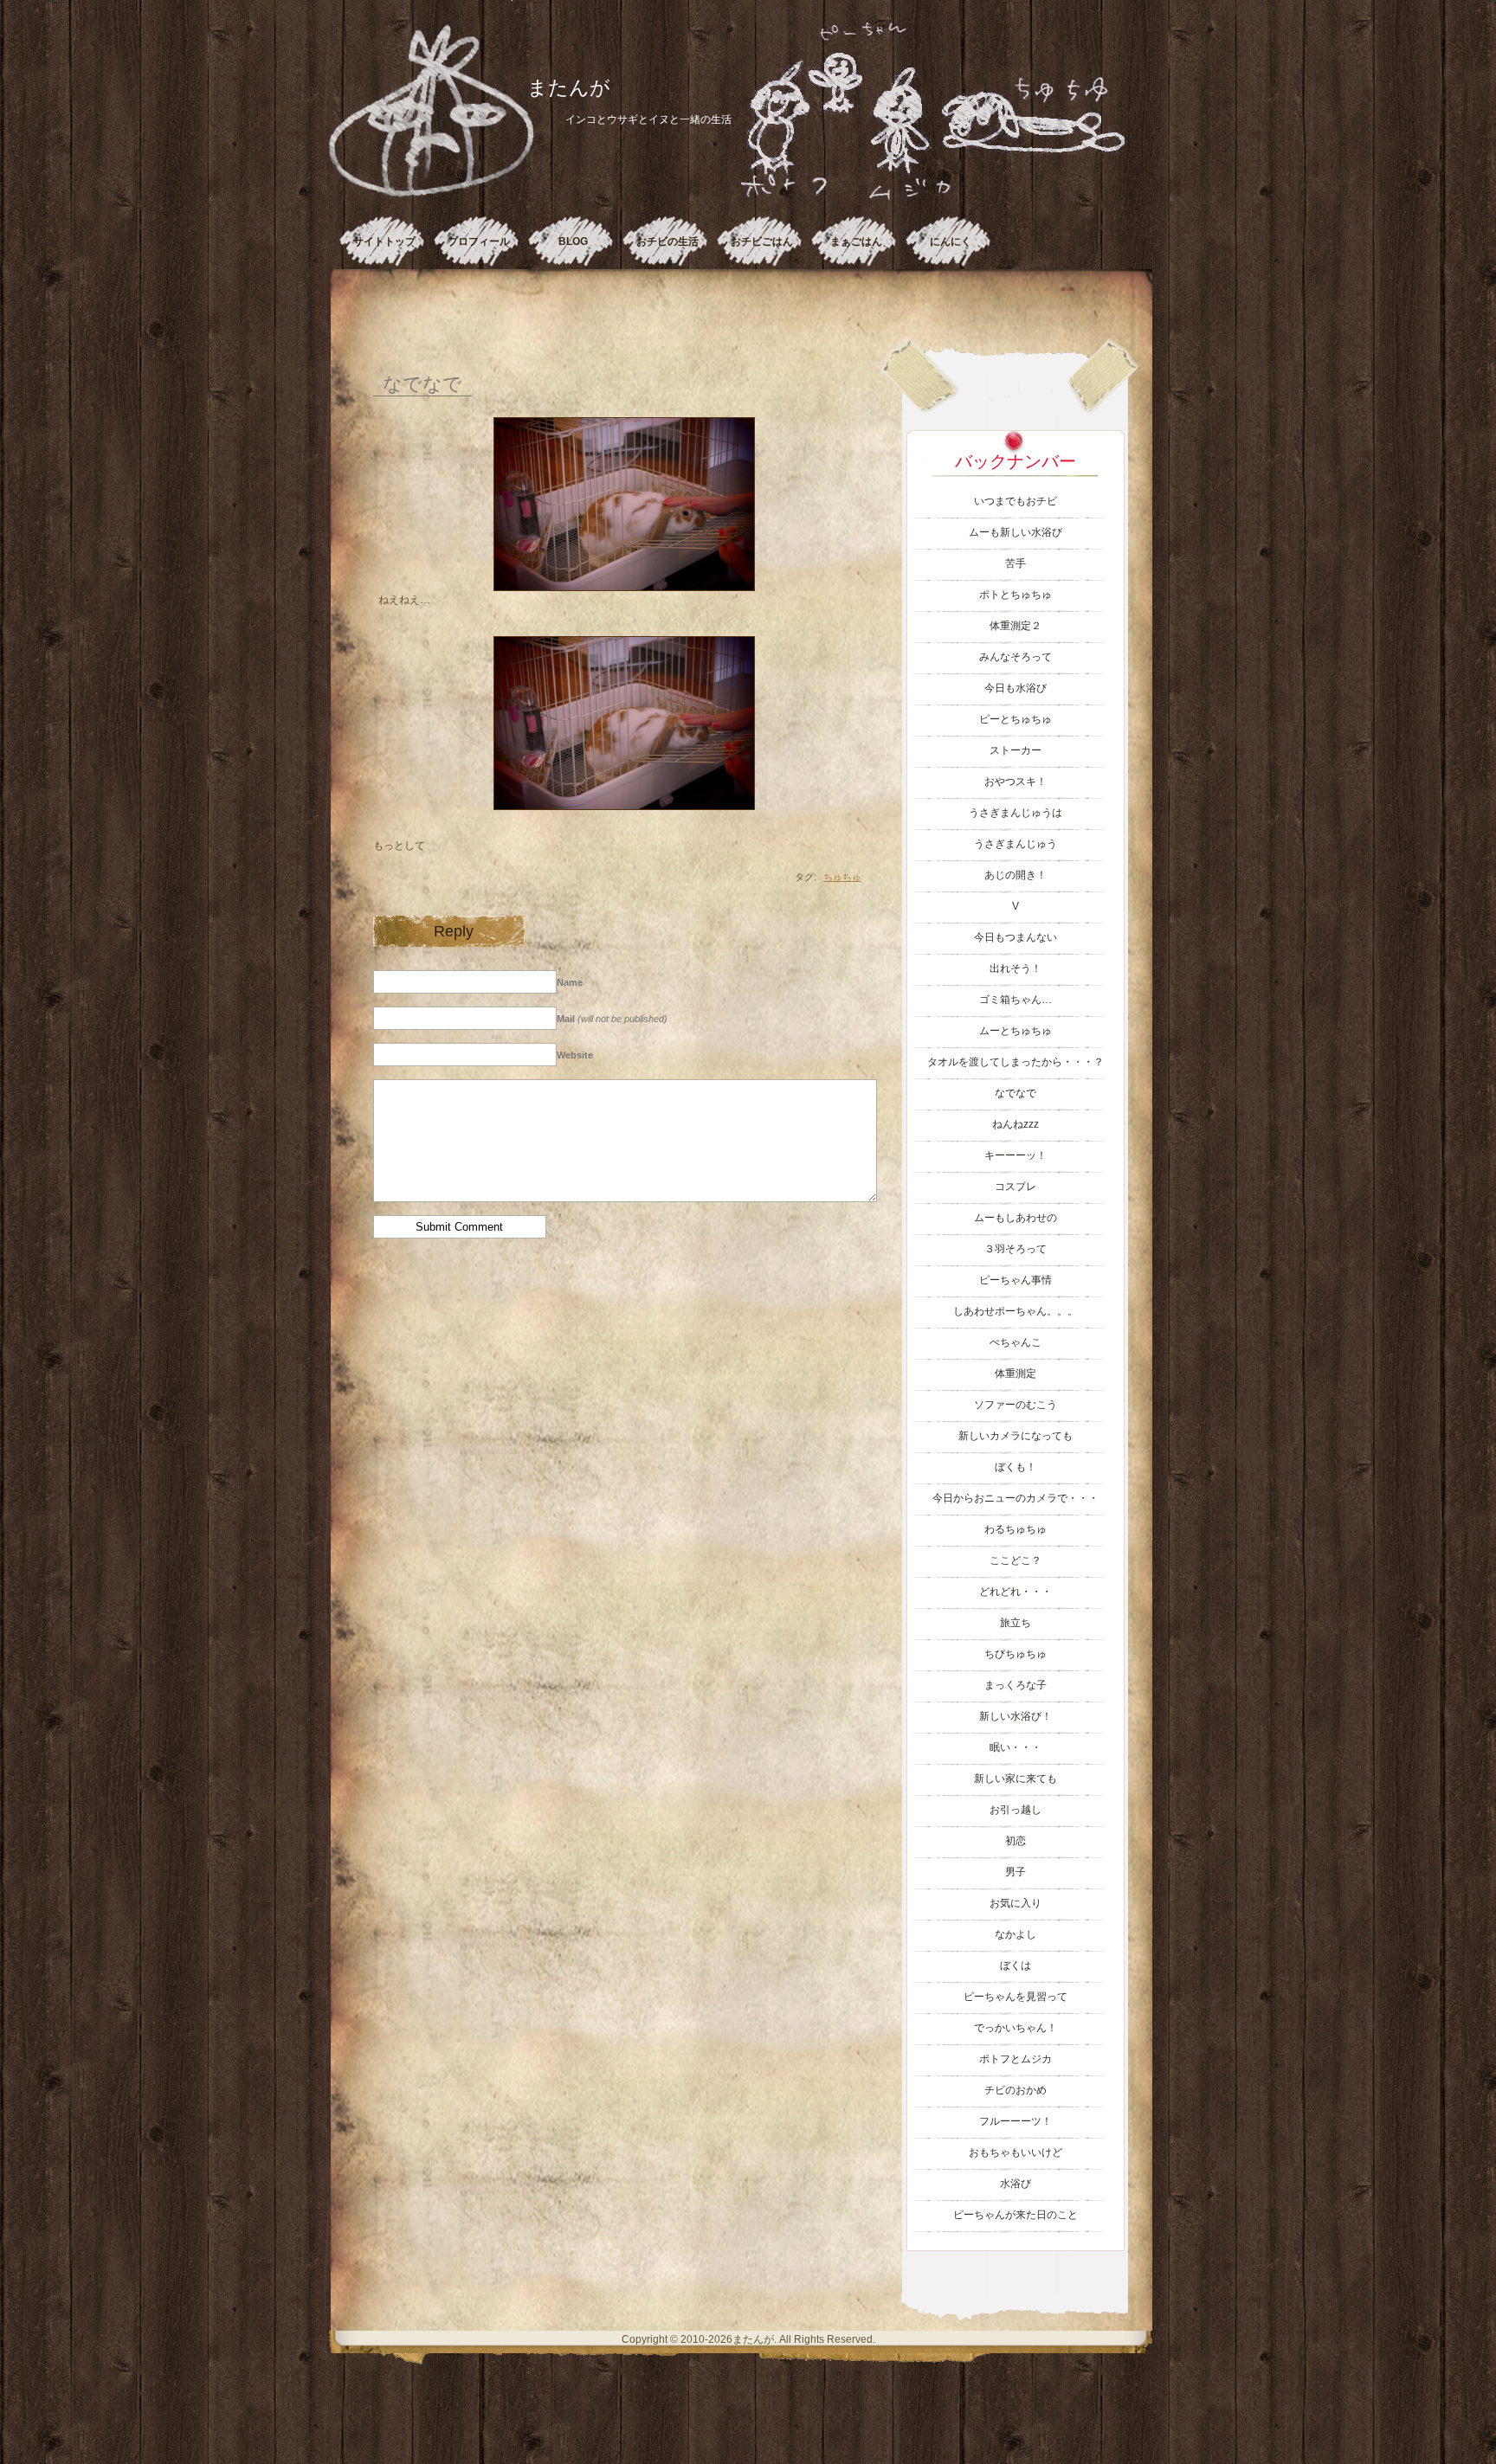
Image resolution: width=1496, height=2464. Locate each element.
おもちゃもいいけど (1016, 2152)
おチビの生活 (667, 241)
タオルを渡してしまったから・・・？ (1016, 1062)
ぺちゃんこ (1016, 1342)
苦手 (1016, 563)
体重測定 (1016, 1374)
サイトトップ (384, 241)
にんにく (951, 241)
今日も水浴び (1016, 688)
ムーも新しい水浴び (1016, 532)
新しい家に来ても (1016, 1779)
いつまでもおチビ (1016, 501)
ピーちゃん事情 (1016, 1280)
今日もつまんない (1016, 937)
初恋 (1016, 1841)
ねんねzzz (1016, 1124)
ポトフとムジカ (1016, 2059)
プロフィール (479, 241)
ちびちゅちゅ (1016, 1654)
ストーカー (1016, 750)
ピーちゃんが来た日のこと (1016, 2215)
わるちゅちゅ (1016, 1529)
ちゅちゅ (842, 877)
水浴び (1016, 2184)
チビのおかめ (1016, 2090)
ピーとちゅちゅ (1016, 719)
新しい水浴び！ (1016, 1716)
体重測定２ (1016, 626)
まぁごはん (856, 241)
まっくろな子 (1016, 1685)
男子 (1016, 1872)
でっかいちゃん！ (1016, 2028)
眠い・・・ (1016, 1747)
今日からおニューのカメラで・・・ (1016, 1498)
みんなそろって (1016, 657)
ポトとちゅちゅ (1016, 595)
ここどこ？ (1016, 1560)
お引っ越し (1016, 1810)
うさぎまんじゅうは (1016, 813)
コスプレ (1016, 1187)
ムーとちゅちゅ (1016, 1031)
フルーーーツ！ (1016, 2121)
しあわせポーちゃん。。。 (1016, 1311)
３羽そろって (1016, 1249)
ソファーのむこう (1016, 1405)
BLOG (573, 241)
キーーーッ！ (1016, 1155)
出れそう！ (1016, 968)
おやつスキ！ (1016, 782)
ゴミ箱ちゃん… (1016, 1000)
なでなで (422, 383)
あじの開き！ (1016, 875)
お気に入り (1016, 1903)
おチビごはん (762, 241)
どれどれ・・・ (1016, 1592)
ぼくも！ (1016, 1467)
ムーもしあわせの (1016, 1218)
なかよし (1016, 1934)
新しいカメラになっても (1016, 1436)
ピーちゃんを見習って (1016, 1997)
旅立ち (1016, 1623)
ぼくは (1016, 1965)
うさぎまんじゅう (1016, 844)
